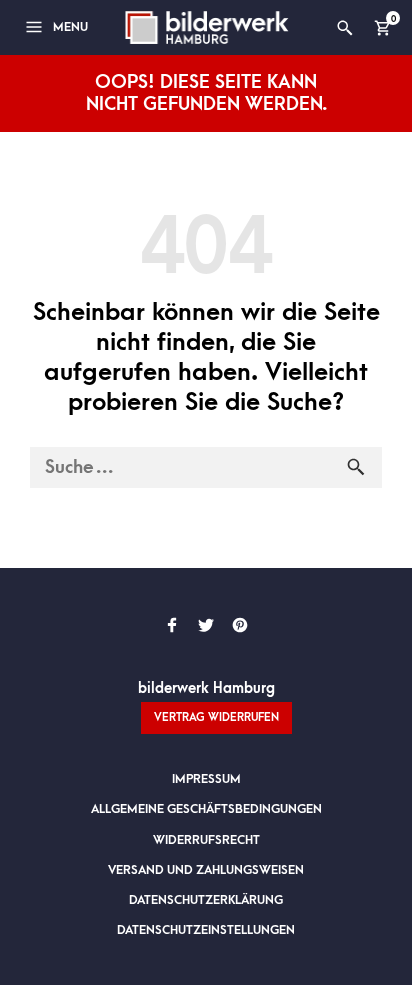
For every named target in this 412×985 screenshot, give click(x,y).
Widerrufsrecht (206, 840)
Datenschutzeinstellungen (206, 930)
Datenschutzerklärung (206, 900)
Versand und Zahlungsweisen (206, 870)
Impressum (206, 779)
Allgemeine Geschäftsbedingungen (206, 809)
